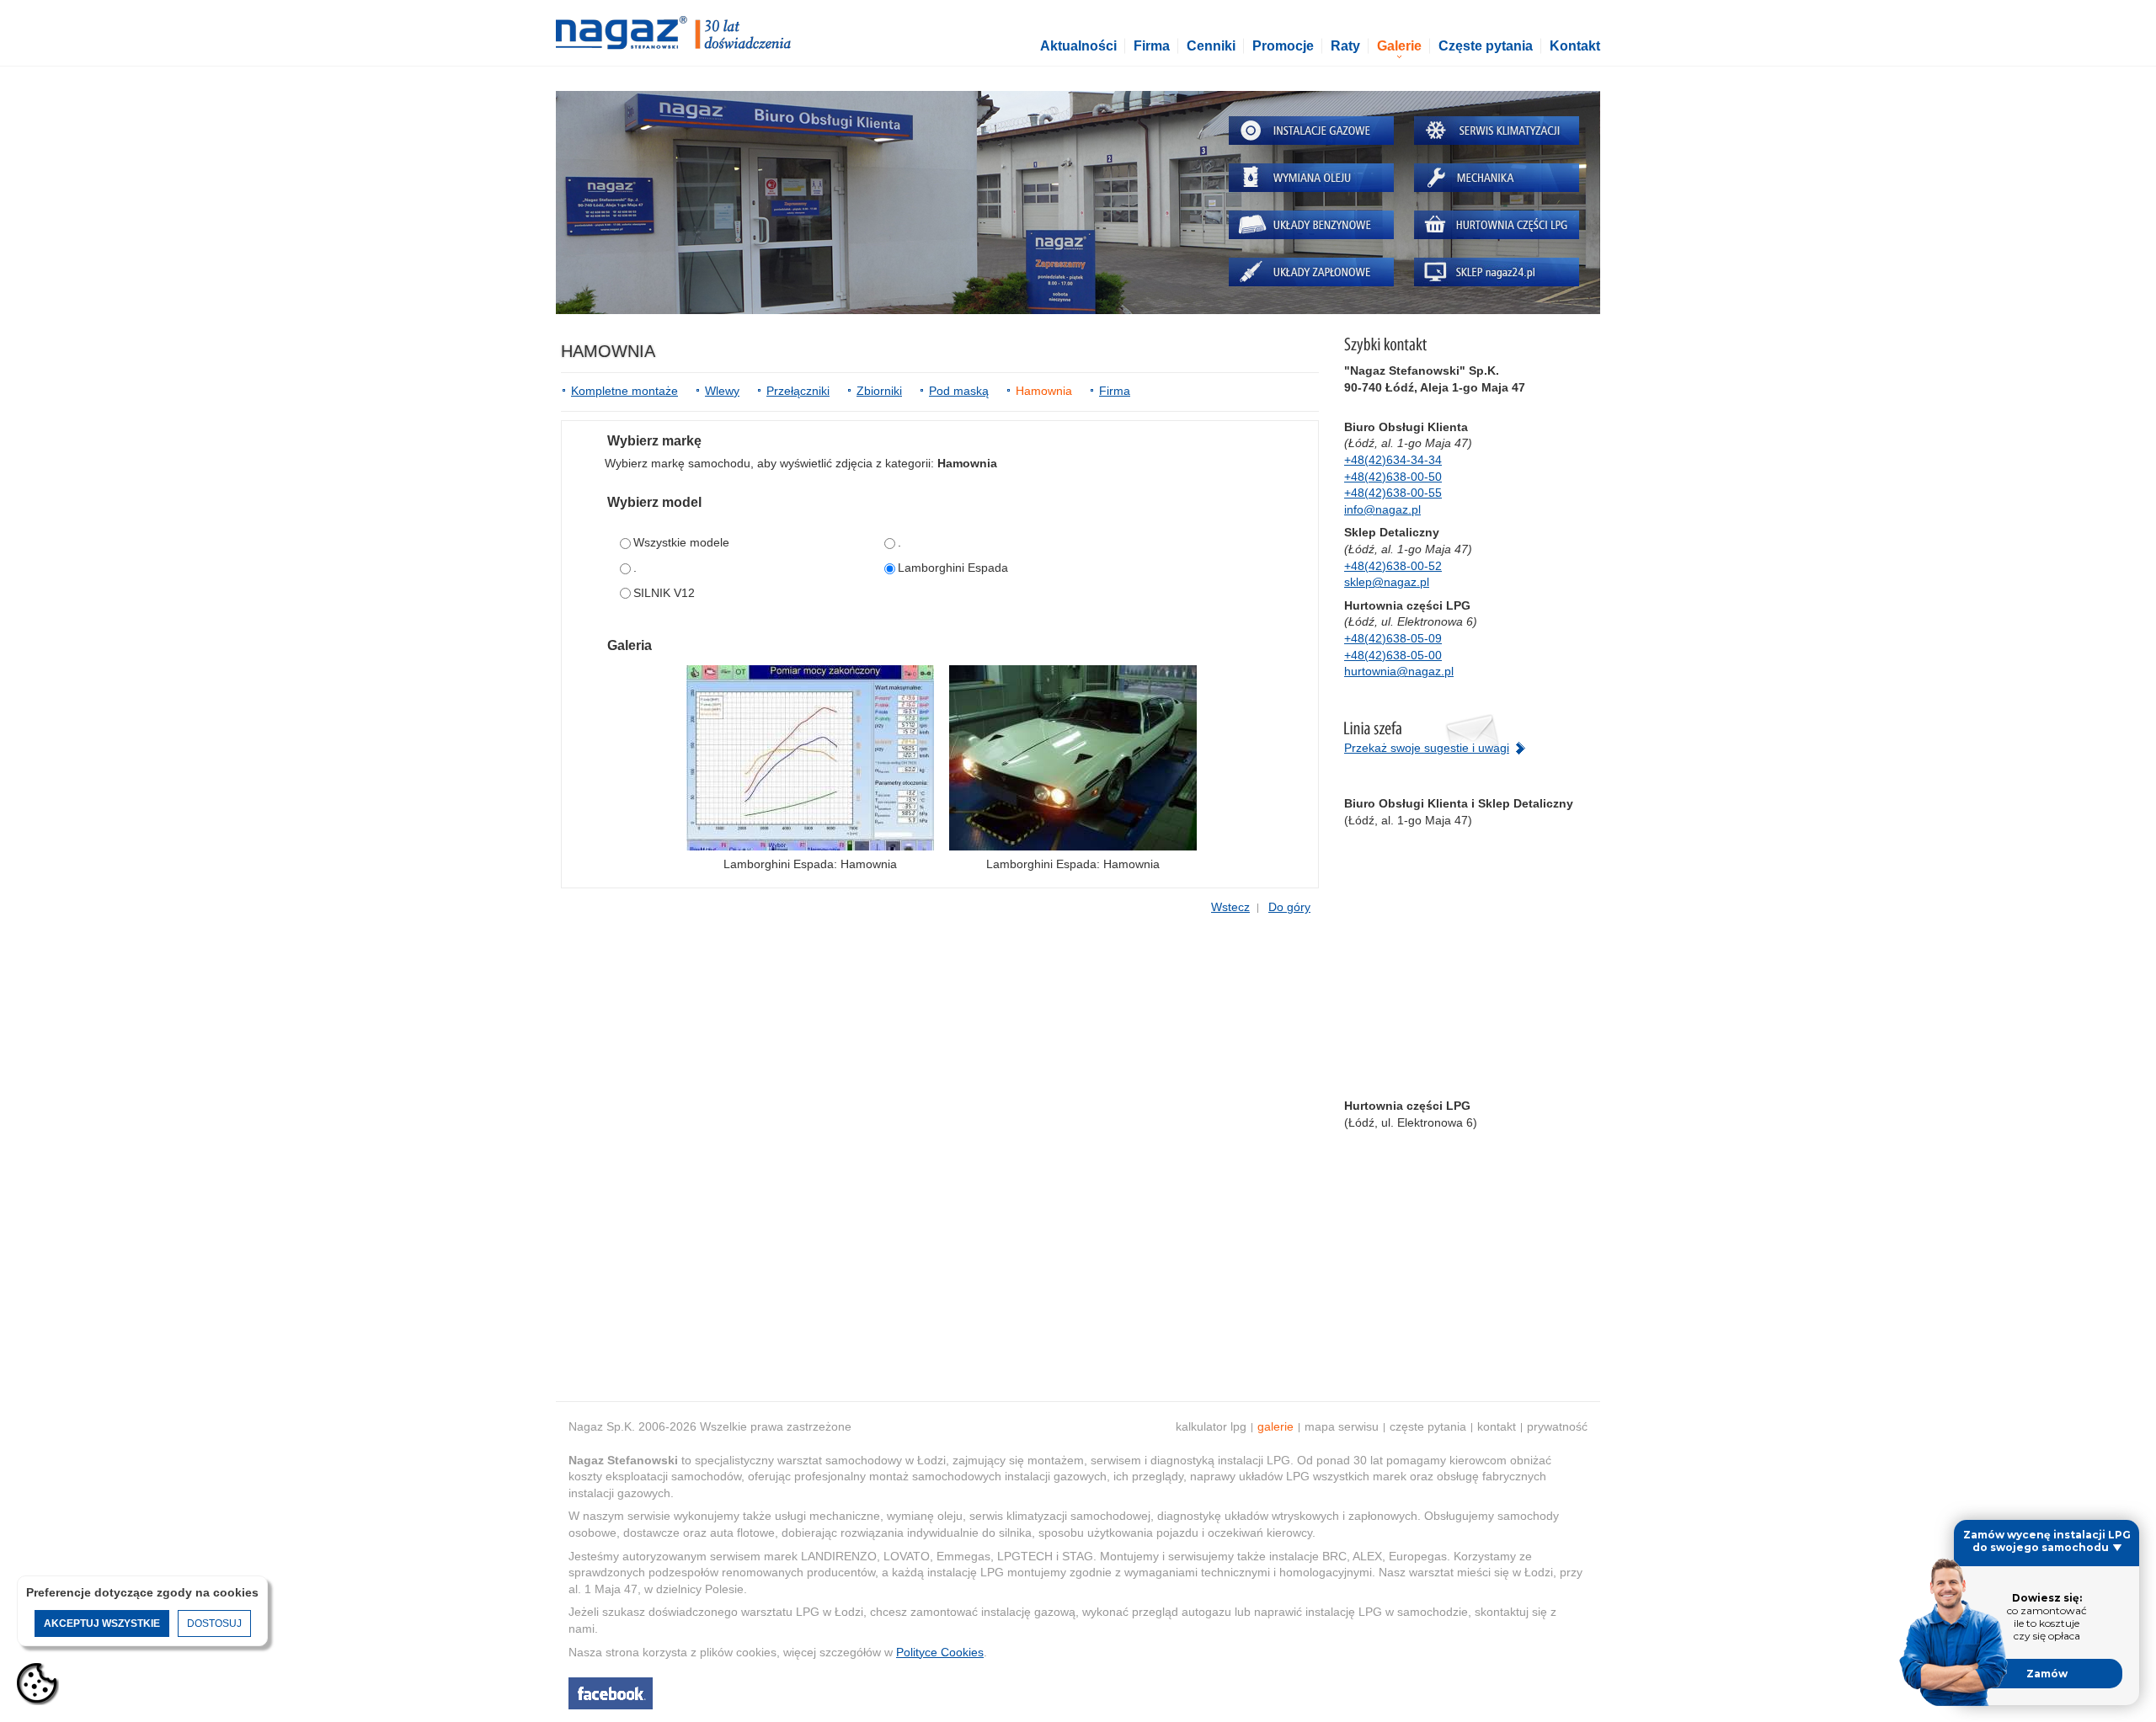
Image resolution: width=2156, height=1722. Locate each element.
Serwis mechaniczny (1497, 178)
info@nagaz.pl (1382, 509)
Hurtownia (1497, 225)
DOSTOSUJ (214, 1623)
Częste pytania (1486, 46)
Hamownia (1044, 391)
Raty (1345, 46)
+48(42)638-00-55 (1393, 493)
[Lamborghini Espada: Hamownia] (810, 758)
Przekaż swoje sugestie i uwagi (1427, 748)
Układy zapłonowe (1311, 272)
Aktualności (1078, 46)
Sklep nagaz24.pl (1497, 272)
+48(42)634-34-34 (1393, 460)
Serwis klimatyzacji (1497, 131)
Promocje (1283, 46)
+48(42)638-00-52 (1393, 566)
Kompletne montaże (624, 391)
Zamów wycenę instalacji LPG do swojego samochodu (2047, 1541)
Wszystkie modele (681, 542)
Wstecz (1230, 907)
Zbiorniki (879, 391)
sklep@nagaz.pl (1387, 582)
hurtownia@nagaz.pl (1399, 671)
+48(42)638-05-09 (1393, 638)
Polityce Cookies (940, 1652)
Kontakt (1575, 46)
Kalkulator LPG (1211, 1426)
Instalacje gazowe (1311, 131)
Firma (1152, 46)
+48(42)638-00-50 (1393, 477)
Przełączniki (798, 391)
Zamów (2047, 1674)
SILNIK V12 (664, 593)
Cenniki (1211, 46)
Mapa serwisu (1342, 1426)
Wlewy (722, 391)
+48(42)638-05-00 (1393, 655)
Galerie (1399, 46)
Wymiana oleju (1311, 178)
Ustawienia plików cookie (38, 1684)
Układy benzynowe (1311, 225)
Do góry (1289, 907)
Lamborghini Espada (953, 568)
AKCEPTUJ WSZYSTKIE (102, 1623)
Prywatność (1557, 1426)
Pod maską (959, 391)
